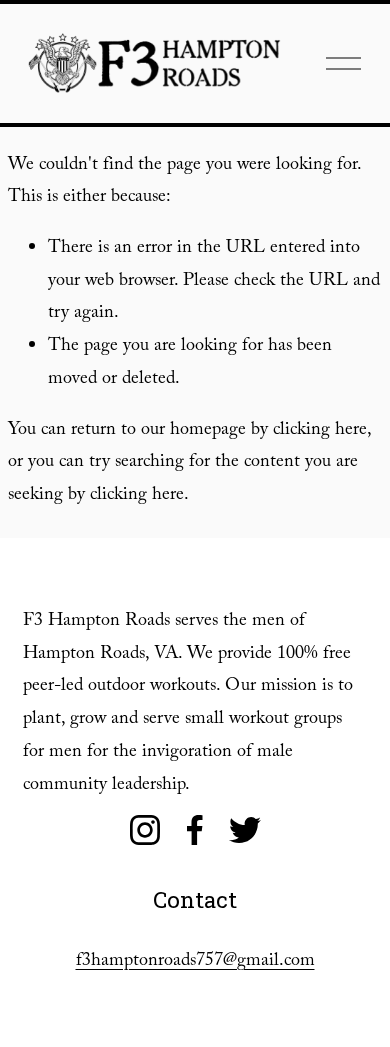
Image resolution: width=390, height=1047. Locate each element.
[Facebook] (195, 830)
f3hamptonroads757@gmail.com (195, 962)
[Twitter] (245, 830)
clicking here (320, 431)
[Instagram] (145, 830)
